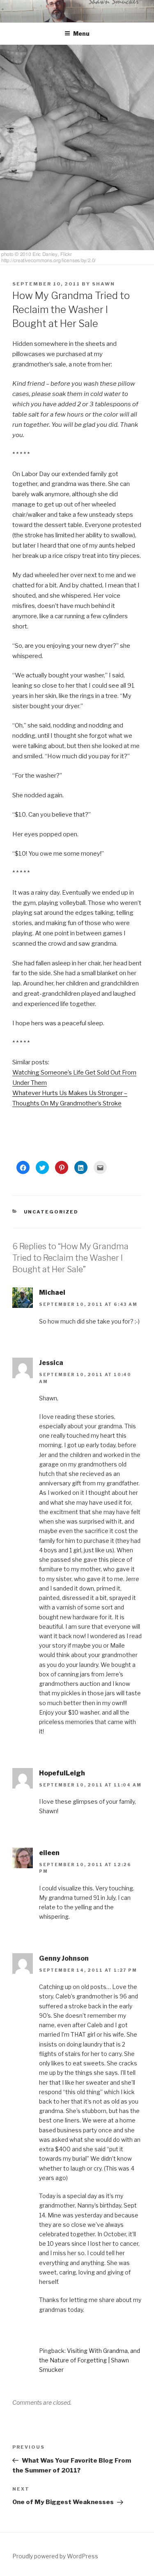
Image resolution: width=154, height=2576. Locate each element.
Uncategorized (51, 1212)
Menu (81, 33)
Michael (52, 1293)
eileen (49, 1853)
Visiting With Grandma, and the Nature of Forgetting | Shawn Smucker (90, 2360)
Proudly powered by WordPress (55, 2556)
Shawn (103, 284)
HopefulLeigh (62, 1773)
